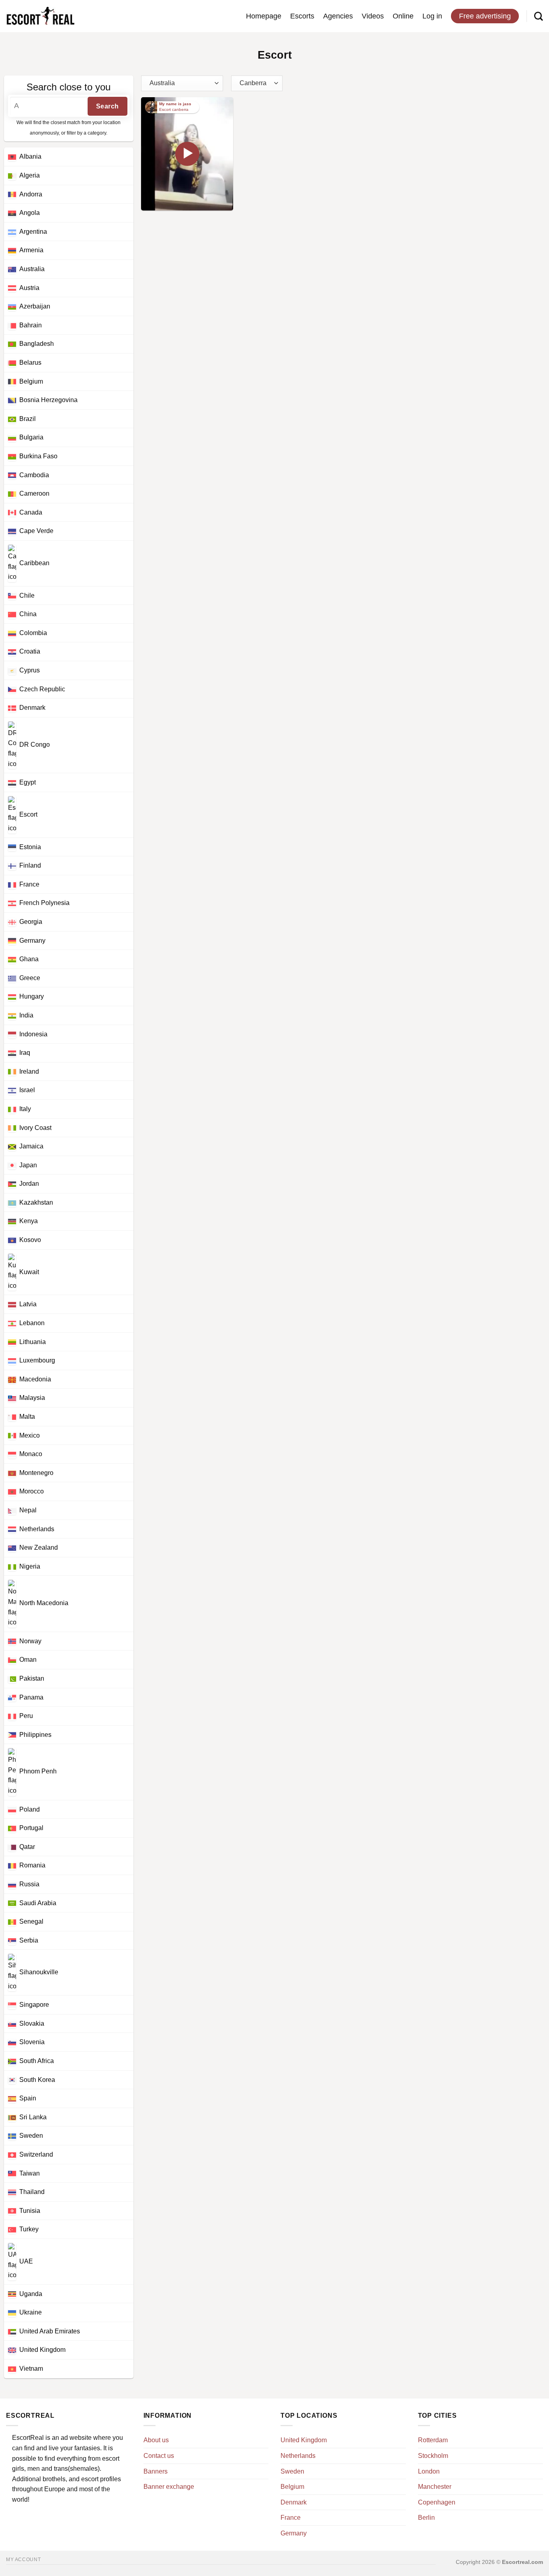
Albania (30, 156)
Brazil (28, 419)
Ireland (29, 1071)
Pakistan (32, 1678)
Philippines (35, 1735)
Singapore (34, 2005)
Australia (32, 269)
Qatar (27, 1847)
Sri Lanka (33, 2117)
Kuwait (29, 1272)
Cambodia (34, 475)
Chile (27, 595)
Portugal (31, 1828)
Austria (29, 288)
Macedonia (35, 1379)
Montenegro (36, 1473)
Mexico (30, 1435)
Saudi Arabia (38, 1903)
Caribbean (34, 563)
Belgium (31, 381)
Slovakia (32, 2023)
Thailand (32, 2192)
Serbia (29, 1940)
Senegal (31, 1921)
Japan (28, 1165)
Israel (27, 1090)
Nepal (28, 1510)
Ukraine (31, 2312)
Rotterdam (433, 2440)
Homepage (264, 16)
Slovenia (32, 2042)
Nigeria (30, 1566)
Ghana (29, 959)
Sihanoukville (39, 1972)
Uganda (31, 2294)
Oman (28, 1660)
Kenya (29, 1221)
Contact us (159, 2456)
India (26, 1015)
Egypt (28, 782)
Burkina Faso (38, 456)
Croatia (30, 651)
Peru (26, 1716)
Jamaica (31, 1146)
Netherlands (37, 1529)
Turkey (29, 2229)
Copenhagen (437, 2502)
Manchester (435, 2487)
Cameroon (34, 493)
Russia (29, 1884)
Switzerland (36, 2154)
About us (156, 2440)
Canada (31, 512)
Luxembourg (37, 1360)
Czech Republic (42, 689)
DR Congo (35, 745)
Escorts (302, 16)
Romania (32, 1865)
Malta (27, 1417)
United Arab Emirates (50, 2331)
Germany (32, 941)
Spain (28, 2098)
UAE (26, 2261)
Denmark (32, 708)
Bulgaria (31, 437)
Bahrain (31, 325)
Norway (30, 1641)
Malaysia (32, 1398)
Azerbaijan (35, 306)
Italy (25, 1109)
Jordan (29, 1184)
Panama (31, 1697)
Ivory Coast (35, 1128)
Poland (30, 1809)
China (28, 614)
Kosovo (30, 1240)
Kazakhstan (36, 1202)
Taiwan (30, 2173)
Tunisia (30, 2211)
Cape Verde (36, 531)
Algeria (30, 175)
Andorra (31, 194)
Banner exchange (169, 2487)
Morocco (32, 1491)
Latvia (28, 1304)
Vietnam (31, 2369)
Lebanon (32, 1323)
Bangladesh (37, 344)
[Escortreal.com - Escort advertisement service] (40, 16)
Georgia (31, 922)
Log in (432, 16)
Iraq (25, 1053)
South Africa (37, 2061)
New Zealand (39, 1547)
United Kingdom (42, 2350)
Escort (28, 814)
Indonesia (33, 1034)
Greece (30, 978)
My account (23, 2560)
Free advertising (485, 16)
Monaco (31, 1454)
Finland (30, 865)
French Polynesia (44, 903)
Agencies (338, 16)
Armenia (31, 250)
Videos (373, 16)
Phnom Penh (38, 1772)
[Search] (539, 16)
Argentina (33, 232)
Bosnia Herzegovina (48, 400)
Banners (156, 2471)
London (429, 2471)
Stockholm (433, 2456)
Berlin (426, 2518)
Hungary (32, 996)
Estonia (30, 847)
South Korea (37, 2080)
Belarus (30, 363)
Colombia (33, 633)
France (29, 884)
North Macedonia (44, 1603)
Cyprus (30, 670)
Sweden (31, 2136)
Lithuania (33, 1342)
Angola (30, 213)
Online (403, 16)
